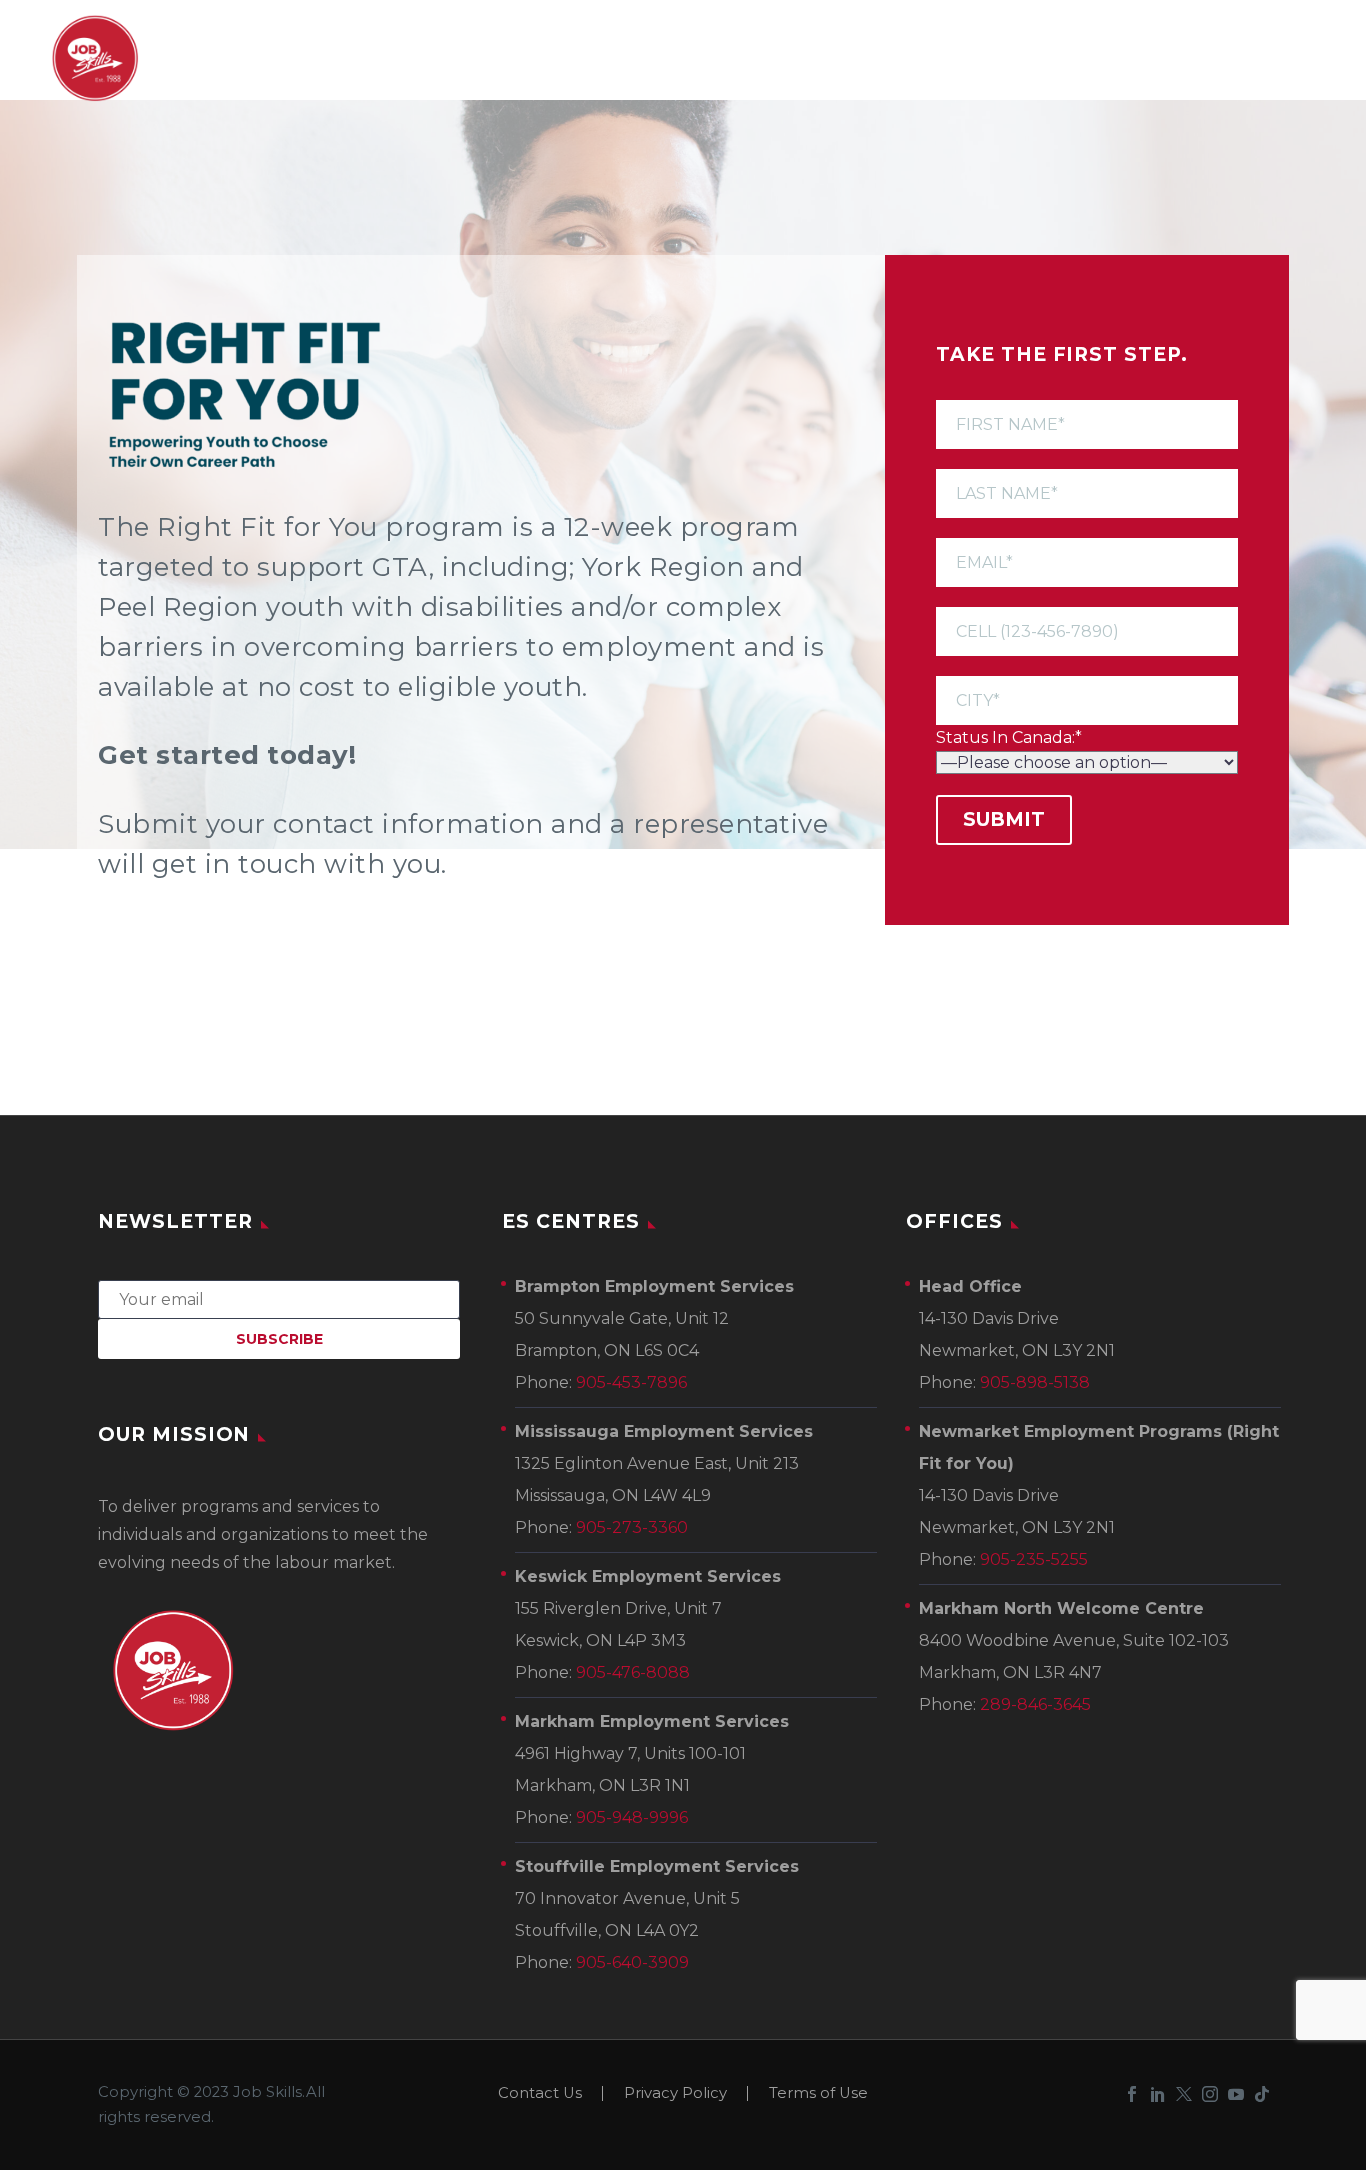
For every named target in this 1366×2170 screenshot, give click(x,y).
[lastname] (1087, 481)
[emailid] (1087, 550)
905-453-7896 (631, 1382)
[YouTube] (1236, 2094)
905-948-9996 (632, 1817)
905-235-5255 (1034, 1559)
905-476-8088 (633, 1672)
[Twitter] (1184, 2094)
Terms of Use (818, 2093)
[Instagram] (1210, 2094)
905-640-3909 (632, 1962)
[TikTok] (1262, 2094)
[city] (1087, 688)
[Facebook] (1132, 2094)
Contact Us (540, 2093)
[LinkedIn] (1158, 2094)
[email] (279, 1298)
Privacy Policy (675, 2093)
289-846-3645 (1035, 1704)
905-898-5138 (1035, 1382)
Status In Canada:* (1009, 737)
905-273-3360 (632, 1527)
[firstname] (1087, 412)
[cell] (1087, 619)
